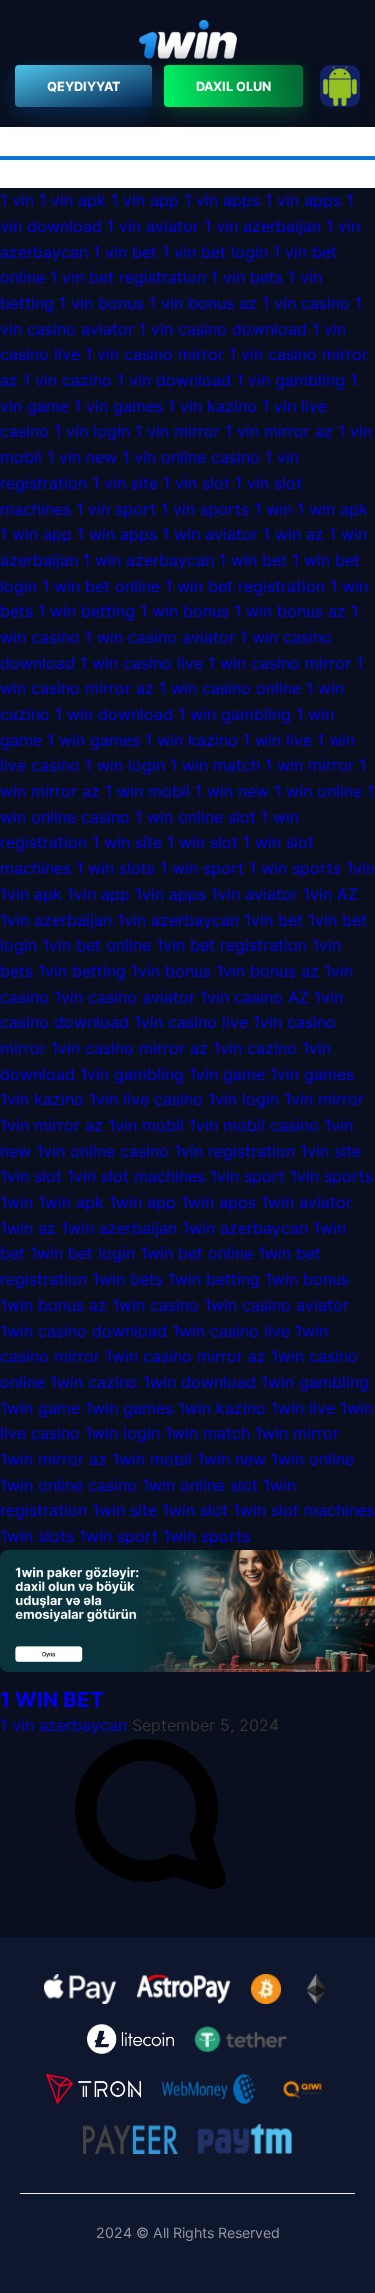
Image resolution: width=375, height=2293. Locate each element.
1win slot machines (304, 1510)
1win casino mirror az (185, 1356)
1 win (273, 509)
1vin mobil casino (254, 1125)
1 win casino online (230, 688)
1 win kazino (191, 740)
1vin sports (331, 1176)
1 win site (127, 842)
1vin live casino (146, 1099)
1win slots (37, 1536)
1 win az (293, 534)
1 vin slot (196, 483)
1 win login (125, 765)
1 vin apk (72, 200)
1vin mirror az (51, 1125)
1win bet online (196, 1253)
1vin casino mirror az (129, 1048)
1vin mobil (146, 1125)
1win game (40, 1408)
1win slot (195, 1510)
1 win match (215, 765)
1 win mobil (147, 791)
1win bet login (82, 1253)
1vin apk (31, 894)
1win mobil (152, 1459)
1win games (129, 1408)
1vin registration (234, 1151)
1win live (303, 1408)
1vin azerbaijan (56, 920)
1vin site (330, 1151)
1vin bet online (96, 945)
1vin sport (247, 1176)
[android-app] (340, 86)
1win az (28, 1228)
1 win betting (86, 611)
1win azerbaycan (245, 1228)
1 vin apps (222, 200)
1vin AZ (330, 894)
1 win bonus (184, 611)
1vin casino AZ (254, 997)
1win (16, 1202)
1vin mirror (324, 1099)
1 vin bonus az (203, 303)
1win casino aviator (276, 1305)
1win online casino (71, 1485)
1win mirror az (53, 1459)
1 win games (93, 740)
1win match (207, 1433)
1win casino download (83, 1331)
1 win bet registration (245, 586)
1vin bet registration (231, 945)
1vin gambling (132, 1074)
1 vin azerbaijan (262, 226)
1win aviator (306, 1202)
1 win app (36, 534)
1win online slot (200, 1485)
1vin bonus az (267, 971)
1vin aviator (254, 894)
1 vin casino (308, 303)
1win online (312, 1459)
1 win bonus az (290, 611)
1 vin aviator (153, 226)
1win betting (214, 1279)
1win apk (71, 1202)
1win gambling (315, 1382)
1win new (231, 1459)
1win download (199, 1382)
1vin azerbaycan (178, 920)
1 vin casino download (223, 329)
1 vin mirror (177, 431)
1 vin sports (205, 509)
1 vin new (82, 457)
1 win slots (115, 868)
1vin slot (31, 1176)
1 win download (114, 714)
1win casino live (231, 1331)
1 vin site (125, 483)
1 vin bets (247, 277)
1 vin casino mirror (154, 354)
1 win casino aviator (160, 637)
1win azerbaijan (119, 1228)
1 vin (17, 200)
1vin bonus (171, 971)
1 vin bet (125, 252)
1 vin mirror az (279, 431)
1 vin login (92, 431)
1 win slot (202, 842)
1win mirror (297, 1433)
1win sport (118, 1536)
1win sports (206, 1536)
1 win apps (117, 534)
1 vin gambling (290, 380)
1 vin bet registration (128, 277)
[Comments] (150, 1883)
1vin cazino (255, 1048)
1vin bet (273, 920)
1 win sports (295, 868)
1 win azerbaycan (148, 560)
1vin (360, 868)
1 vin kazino (212, 406)
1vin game (227, 1074)
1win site (124, 1510)
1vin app (98, 894)
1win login (122, 1433)
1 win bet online (101, 586)
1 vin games (118, 406)
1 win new (232, 791)
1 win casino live (141, 663)
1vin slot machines (136, 1176)
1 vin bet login (215, 252)
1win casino (155, 1305)
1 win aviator (210, 534)
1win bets (127, 1279)
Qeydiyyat (83, 86)
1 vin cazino (67, 380)
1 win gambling (234, 714)
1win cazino (94, 1382)
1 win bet (253, 560)
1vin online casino (105, 1151)
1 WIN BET (52, 1699)
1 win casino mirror (279, 663)
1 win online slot (195, 817)
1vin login (243, 1099)
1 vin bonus (101, 303)
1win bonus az (53, 1305)
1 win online (318, 791)
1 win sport (202, 868)
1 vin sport (116, 509)
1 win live (277, 740)
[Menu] (188, 42)
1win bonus (307, 1279)
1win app (142, 1202)
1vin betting (82, 971)
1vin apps (170, 894)
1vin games (312, 1074)
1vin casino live (191, 1022)
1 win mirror (309, 765)
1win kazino (222, 1408)
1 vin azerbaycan (63, 1725)
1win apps (218, 1202)
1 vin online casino (193, 457)
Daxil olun (233, 86)
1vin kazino (42, 1099)
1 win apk (332, 509)
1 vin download (174, 380)
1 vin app (145, 200)
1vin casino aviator (124, 997)
